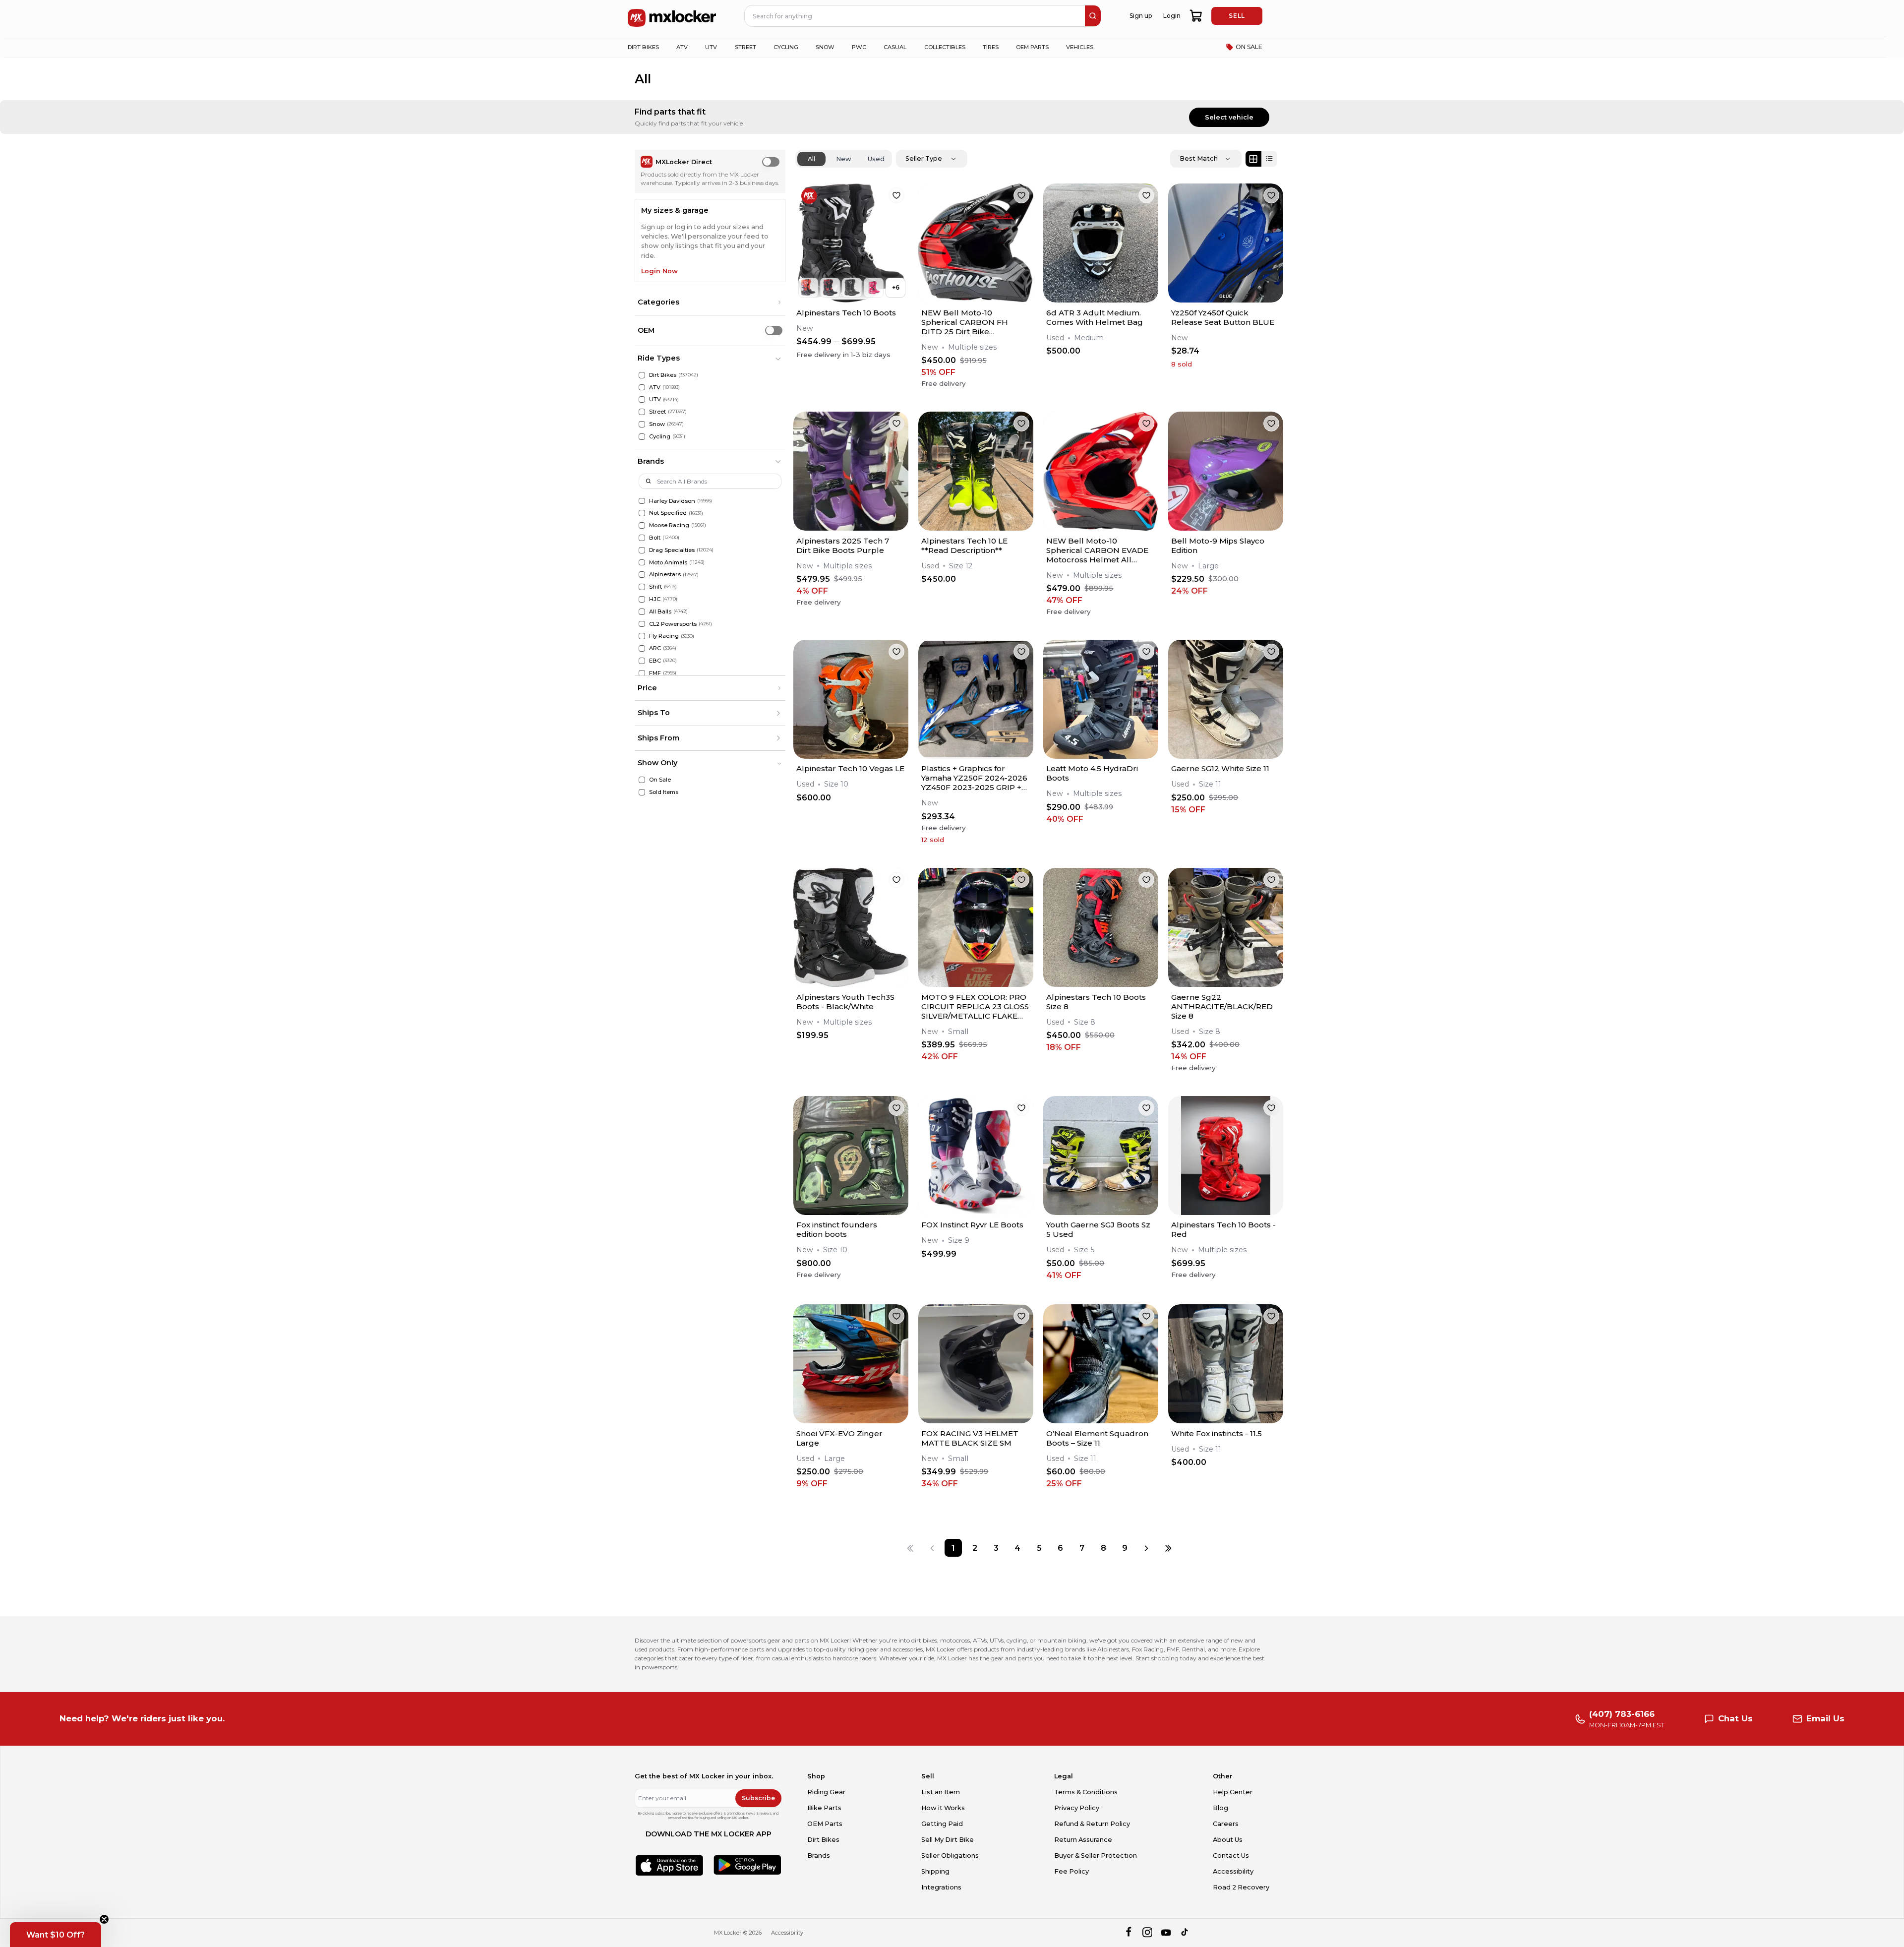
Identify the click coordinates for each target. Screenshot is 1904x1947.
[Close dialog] (1107, 884)
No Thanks (896, 1058)
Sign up (896, 1028)
